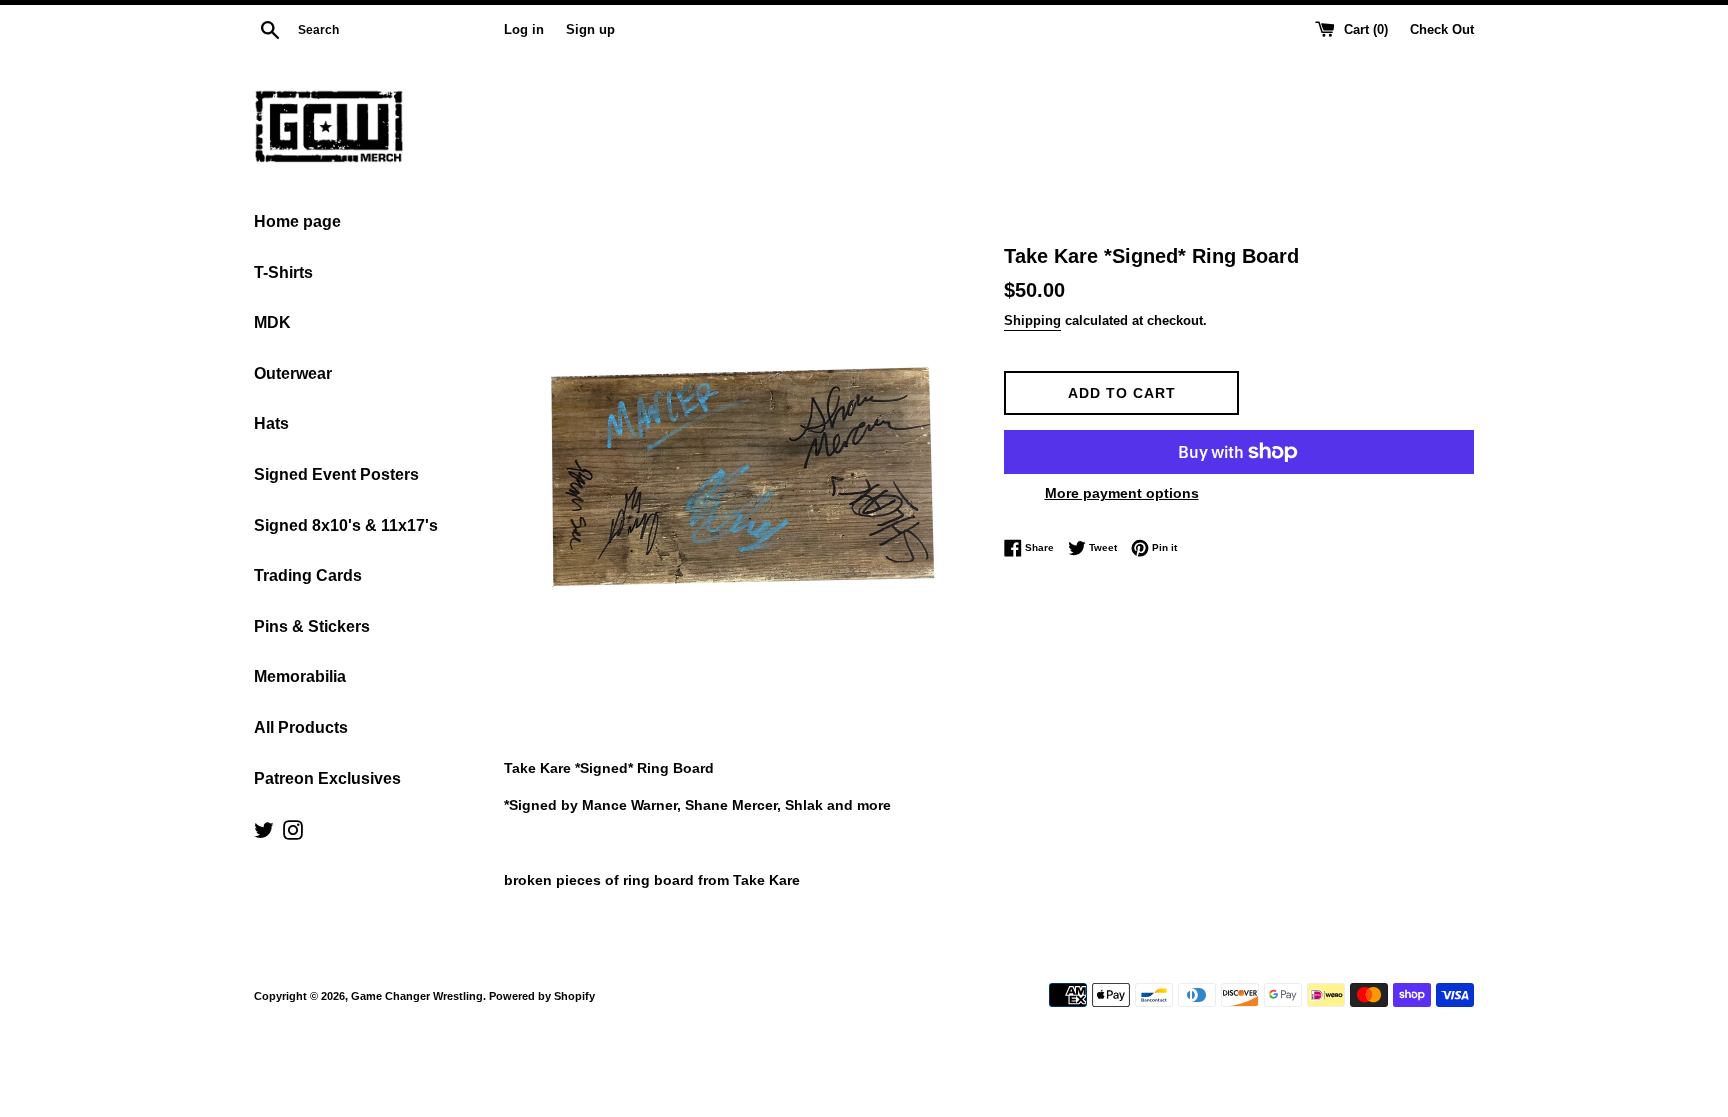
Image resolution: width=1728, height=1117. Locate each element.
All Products (301, 727)
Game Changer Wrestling (417, 996)
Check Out (1442, 30)
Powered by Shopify (542, 996)
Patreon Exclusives (327, 778)
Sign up (590, 30)
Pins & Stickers (312, 626)
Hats (271, 423)
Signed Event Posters (336, 474)
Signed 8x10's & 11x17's (346, 525)
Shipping (1032, 320)
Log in (524, 30)
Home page (297, 221)
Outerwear (293, 373)
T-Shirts (283, 272)
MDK (272, 322)
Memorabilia (300, 676)
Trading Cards (308, 575)
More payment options (1122, 493)
